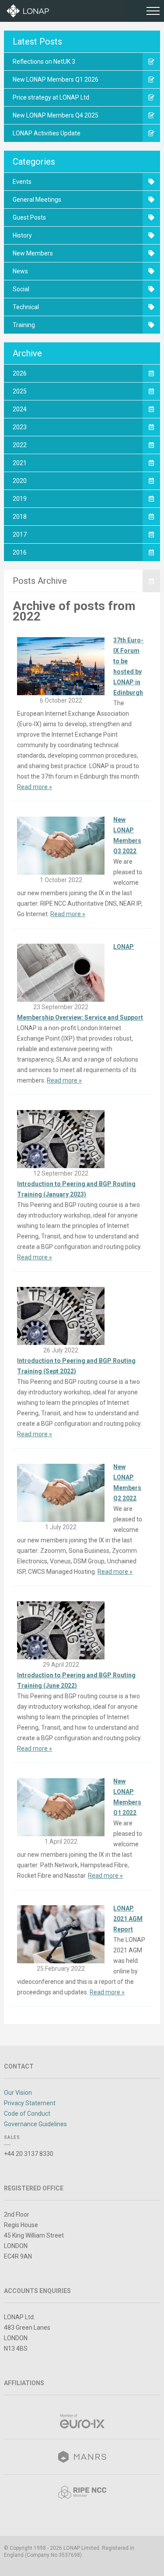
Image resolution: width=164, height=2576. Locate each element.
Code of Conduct (27, 2114)
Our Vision (18, 2093)
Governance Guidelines (35, 2124)
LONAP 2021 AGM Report (128, 1919)
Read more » (35, 787)
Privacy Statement (30, 2103)
